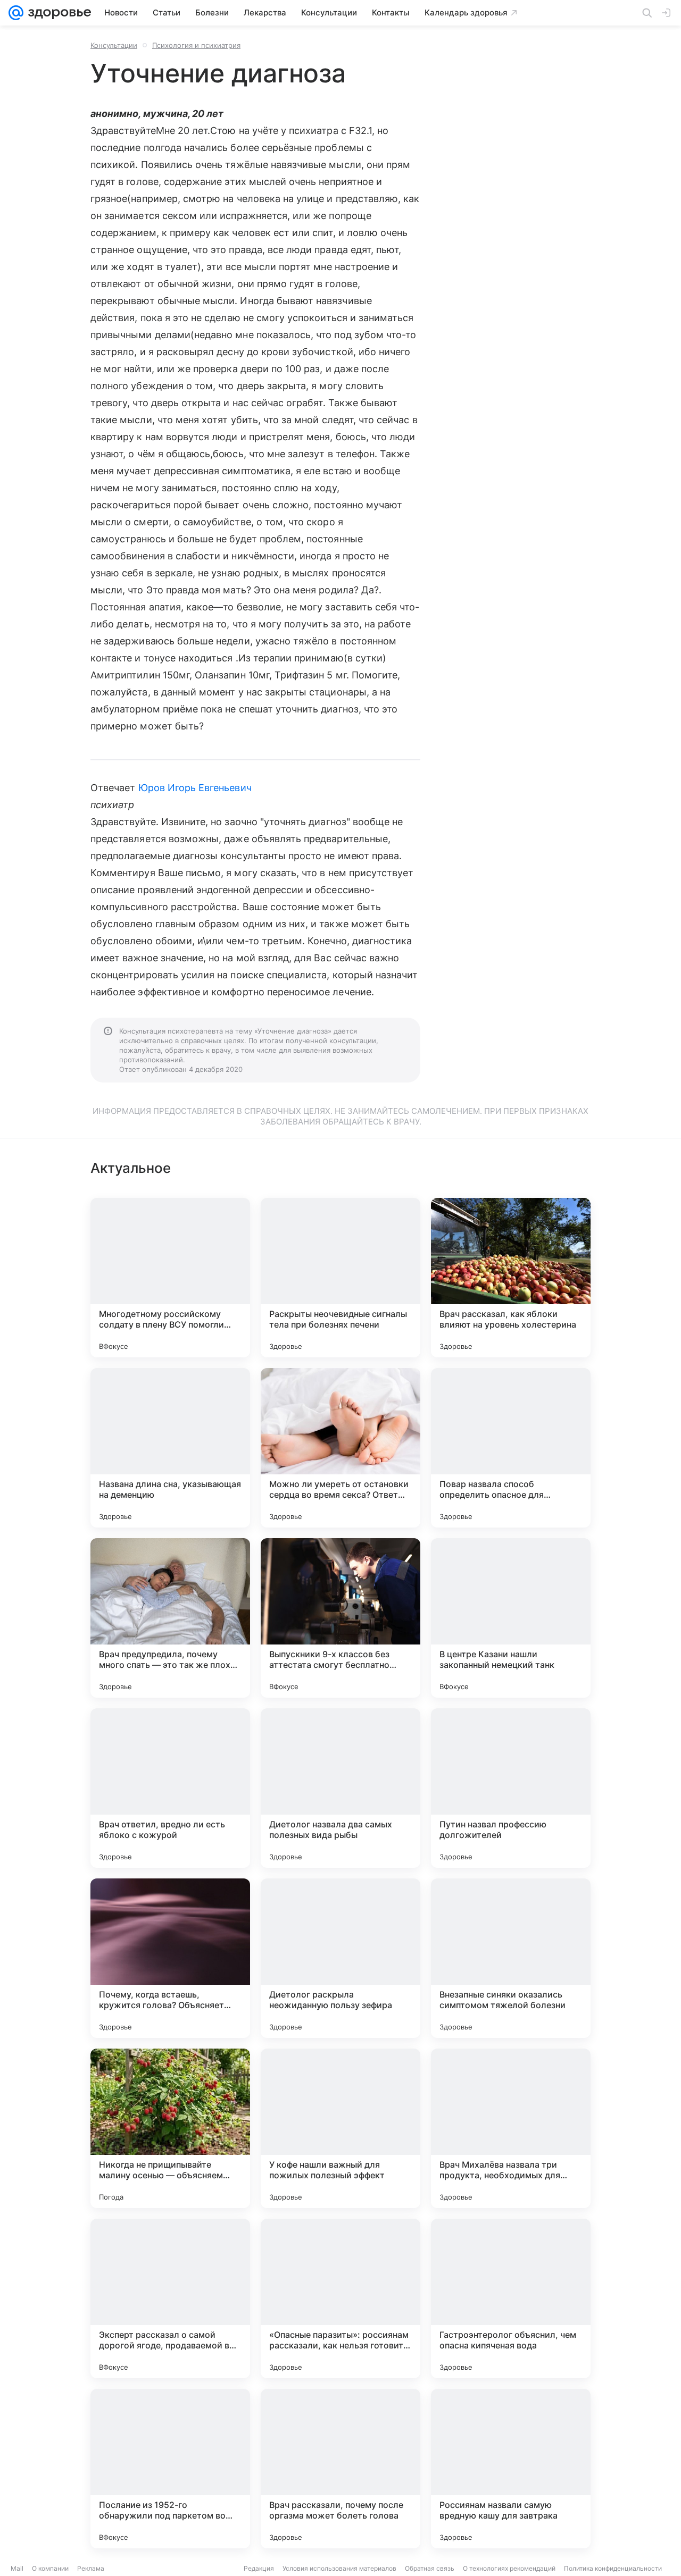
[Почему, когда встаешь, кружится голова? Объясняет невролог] (170, 1958)
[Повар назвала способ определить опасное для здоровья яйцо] (511, 1448)
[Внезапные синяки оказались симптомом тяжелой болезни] (511, 1958)
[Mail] (16, 13)
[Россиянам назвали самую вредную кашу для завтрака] (511, 2469)
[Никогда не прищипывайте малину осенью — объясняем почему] (170, 2128)
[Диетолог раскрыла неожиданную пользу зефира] (340, 1958)
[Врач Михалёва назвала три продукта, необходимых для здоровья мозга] (511, 2128)
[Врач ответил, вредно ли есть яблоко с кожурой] (170, 1788)
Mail (17, 2568)
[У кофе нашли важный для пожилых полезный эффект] (340, 2128)
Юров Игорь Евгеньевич (195, 788)
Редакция (259, 2568)
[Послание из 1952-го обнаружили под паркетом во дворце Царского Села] (170, 2469)
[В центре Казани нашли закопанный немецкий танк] (511, 1618)
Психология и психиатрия (196, 45)
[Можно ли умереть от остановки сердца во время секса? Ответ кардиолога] (340, 1448)
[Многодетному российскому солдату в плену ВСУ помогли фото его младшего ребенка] (170, 1278)
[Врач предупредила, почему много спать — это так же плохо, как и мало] (170, 1618)
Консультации (114, 45)
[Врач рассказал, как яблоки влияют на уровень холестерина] (511, 1278)
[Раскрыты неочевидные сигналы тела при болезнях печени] (340, 1278)
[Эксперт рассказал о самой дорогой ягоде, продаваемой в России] (170, 2298)
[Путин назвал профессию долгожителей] (511, 1788)
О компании (50, 2568)
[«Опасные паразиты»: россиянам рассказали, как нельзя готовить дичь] (340, 2298)
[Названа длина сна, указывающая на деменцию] (170, 1448)
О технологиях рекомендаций (509, 2568)
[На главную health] (57, 13)
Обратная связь (430, 2568)
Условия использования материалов (339, 2568)
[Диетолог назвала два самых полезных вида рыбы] (340, 1788)
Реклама (91, 2568)
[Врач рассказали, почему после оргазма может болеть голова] (340, 2469)
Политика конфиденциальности (613, 2568)
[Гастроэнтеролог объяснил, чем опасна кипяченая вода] (511, 2298)
